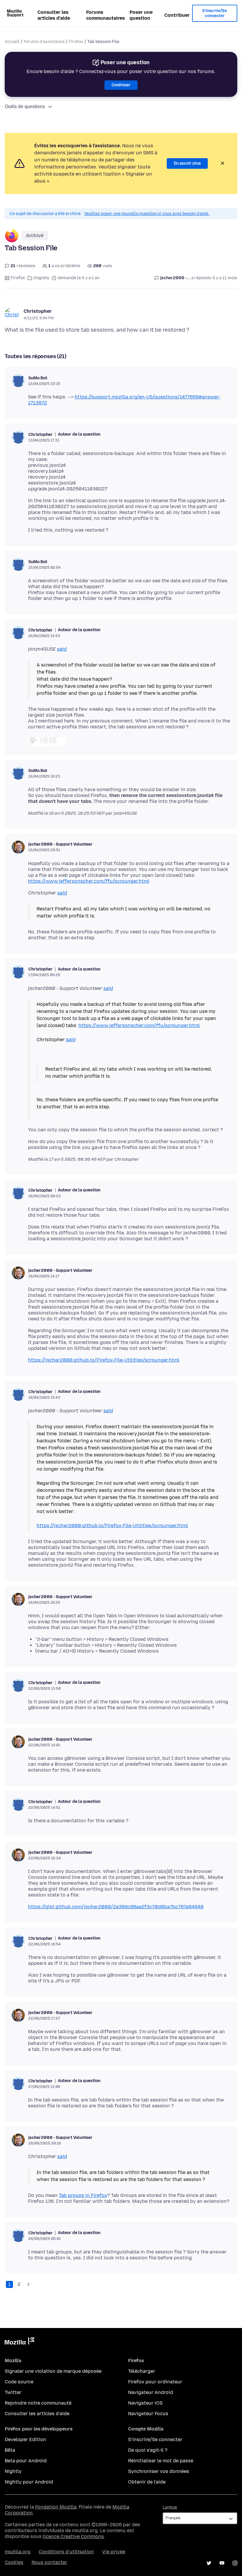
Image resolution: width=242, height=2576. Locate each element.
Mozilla (19, 2342)
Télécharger (142, 2371)
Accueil (12, 42)
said (62, 649)
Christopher (38, 311)
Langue (170, 2507)
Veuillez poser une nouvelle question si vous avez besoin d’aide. (147, 214)
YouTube (222, 2563)
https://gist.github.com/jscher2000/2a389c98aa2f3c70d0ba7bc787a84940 (116, 1907)
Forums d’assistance (44, 42)
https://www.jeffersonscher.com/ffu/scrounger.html (89, 881)
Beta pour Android (26, 2461)
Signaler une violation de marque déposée (53, 2371)
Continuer (121, 85)
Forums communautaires (106, 15)
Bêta (10, 2450)
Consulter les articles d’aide (54, 15)
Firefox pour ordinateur (155, 2382)
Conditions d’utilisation (66, 2552)
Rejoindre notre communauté (38, 2403)
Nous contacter (49, 2562)
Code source (19, 2382)
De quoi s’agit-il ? (148, 2450)
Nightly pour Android (29, 2482)
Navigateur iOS (145, 2403)
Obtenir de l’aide (147, 2482)
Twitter (13, 2392)
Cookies (14, 2562)
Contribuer (177, 15)
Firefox (76, 42)
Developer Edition (25, 2439)
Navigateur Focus (148, 2414)
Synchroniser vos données (159, 2471)
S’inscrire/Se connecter (215, 13)
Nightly (13, 2471)
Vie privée (114, 2552)
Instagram (235, 2563)
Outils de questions (25, 106)
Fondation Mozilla (56, 2507)
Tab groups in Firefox (83, 2195)
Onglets (41, 278)
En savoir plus (187, 163)
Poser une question (141, 15)
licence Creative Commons (73, 2536)
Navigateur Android (151, 2392)
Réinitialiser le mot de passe (161, 2461)
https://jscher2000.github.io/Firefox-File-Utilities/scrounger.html (104, 1360)
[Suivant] (28, 2284)
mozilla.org (18, 2552)
